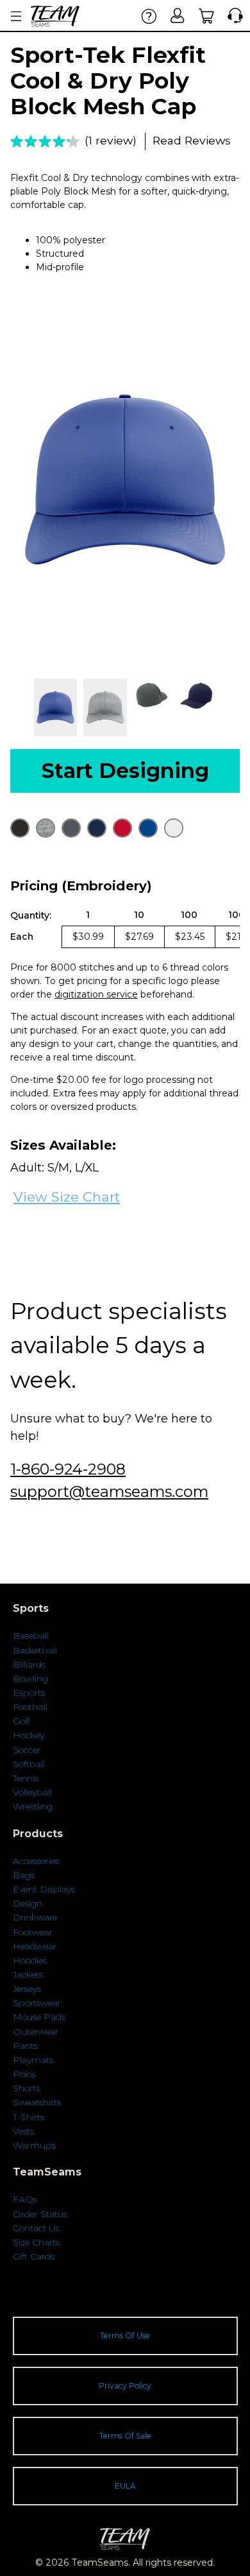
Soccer (27, 1750)
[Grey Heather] (46, 828)
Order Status (40, 2214)
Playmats (33, 2060)
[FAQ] (149, 16)
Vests (23, 2131)
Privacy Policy (125, 2386)
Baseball (31, 1636)
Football (30, 1707)
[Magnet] (71, 828)
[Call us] (232, 16)
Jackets (28, 1975)
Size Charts (36, 2242)
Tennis (26, 1778)
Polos (24, 2074)
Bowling (30, 1679)
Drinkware (35, 1917)
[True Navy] (97, 828)
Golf (21, 1721)
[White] (174, 828)
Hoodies (30, 1960)
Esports (29, 1693)
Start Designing (125, 771)
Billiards (29, 1664)
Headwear (35, 1946)
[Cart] (207, 16)
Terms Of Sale (125, 2436)
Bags (24, 1875)
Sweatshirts (37, 2102)
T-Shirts (29, 2117)
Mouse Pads (39, 2017)
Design (28, 1903)
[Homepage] (55, 16)
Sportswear (37, 2003)
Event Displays (44, 1889)
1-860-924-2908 (68, 1469)
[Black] (20, 828)
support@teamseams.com (109, 1491)
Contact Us (36, 2228)
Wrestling (33, 1806)
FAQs (25, 2199)
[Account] (178, 16)
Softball (29, 1764)
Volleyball (32, 1792)
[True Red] (122, 828)
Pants (25, 2046)
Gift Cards (34, 2256)
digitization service (96, 994)
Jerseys (27, 1989)
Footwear (33, 1932)
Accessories (36, 1861)
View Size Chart (67, 1197)
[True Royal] (148, 828)
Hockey (29, 1735)
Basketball (35, 1650)
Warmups (34, 2145)
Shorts (26, 2088)
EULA (125, 2486)
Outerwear (36, 2032)
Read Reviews (192, 140)
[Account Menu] (16, 16)
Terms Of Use (125, 2336)
